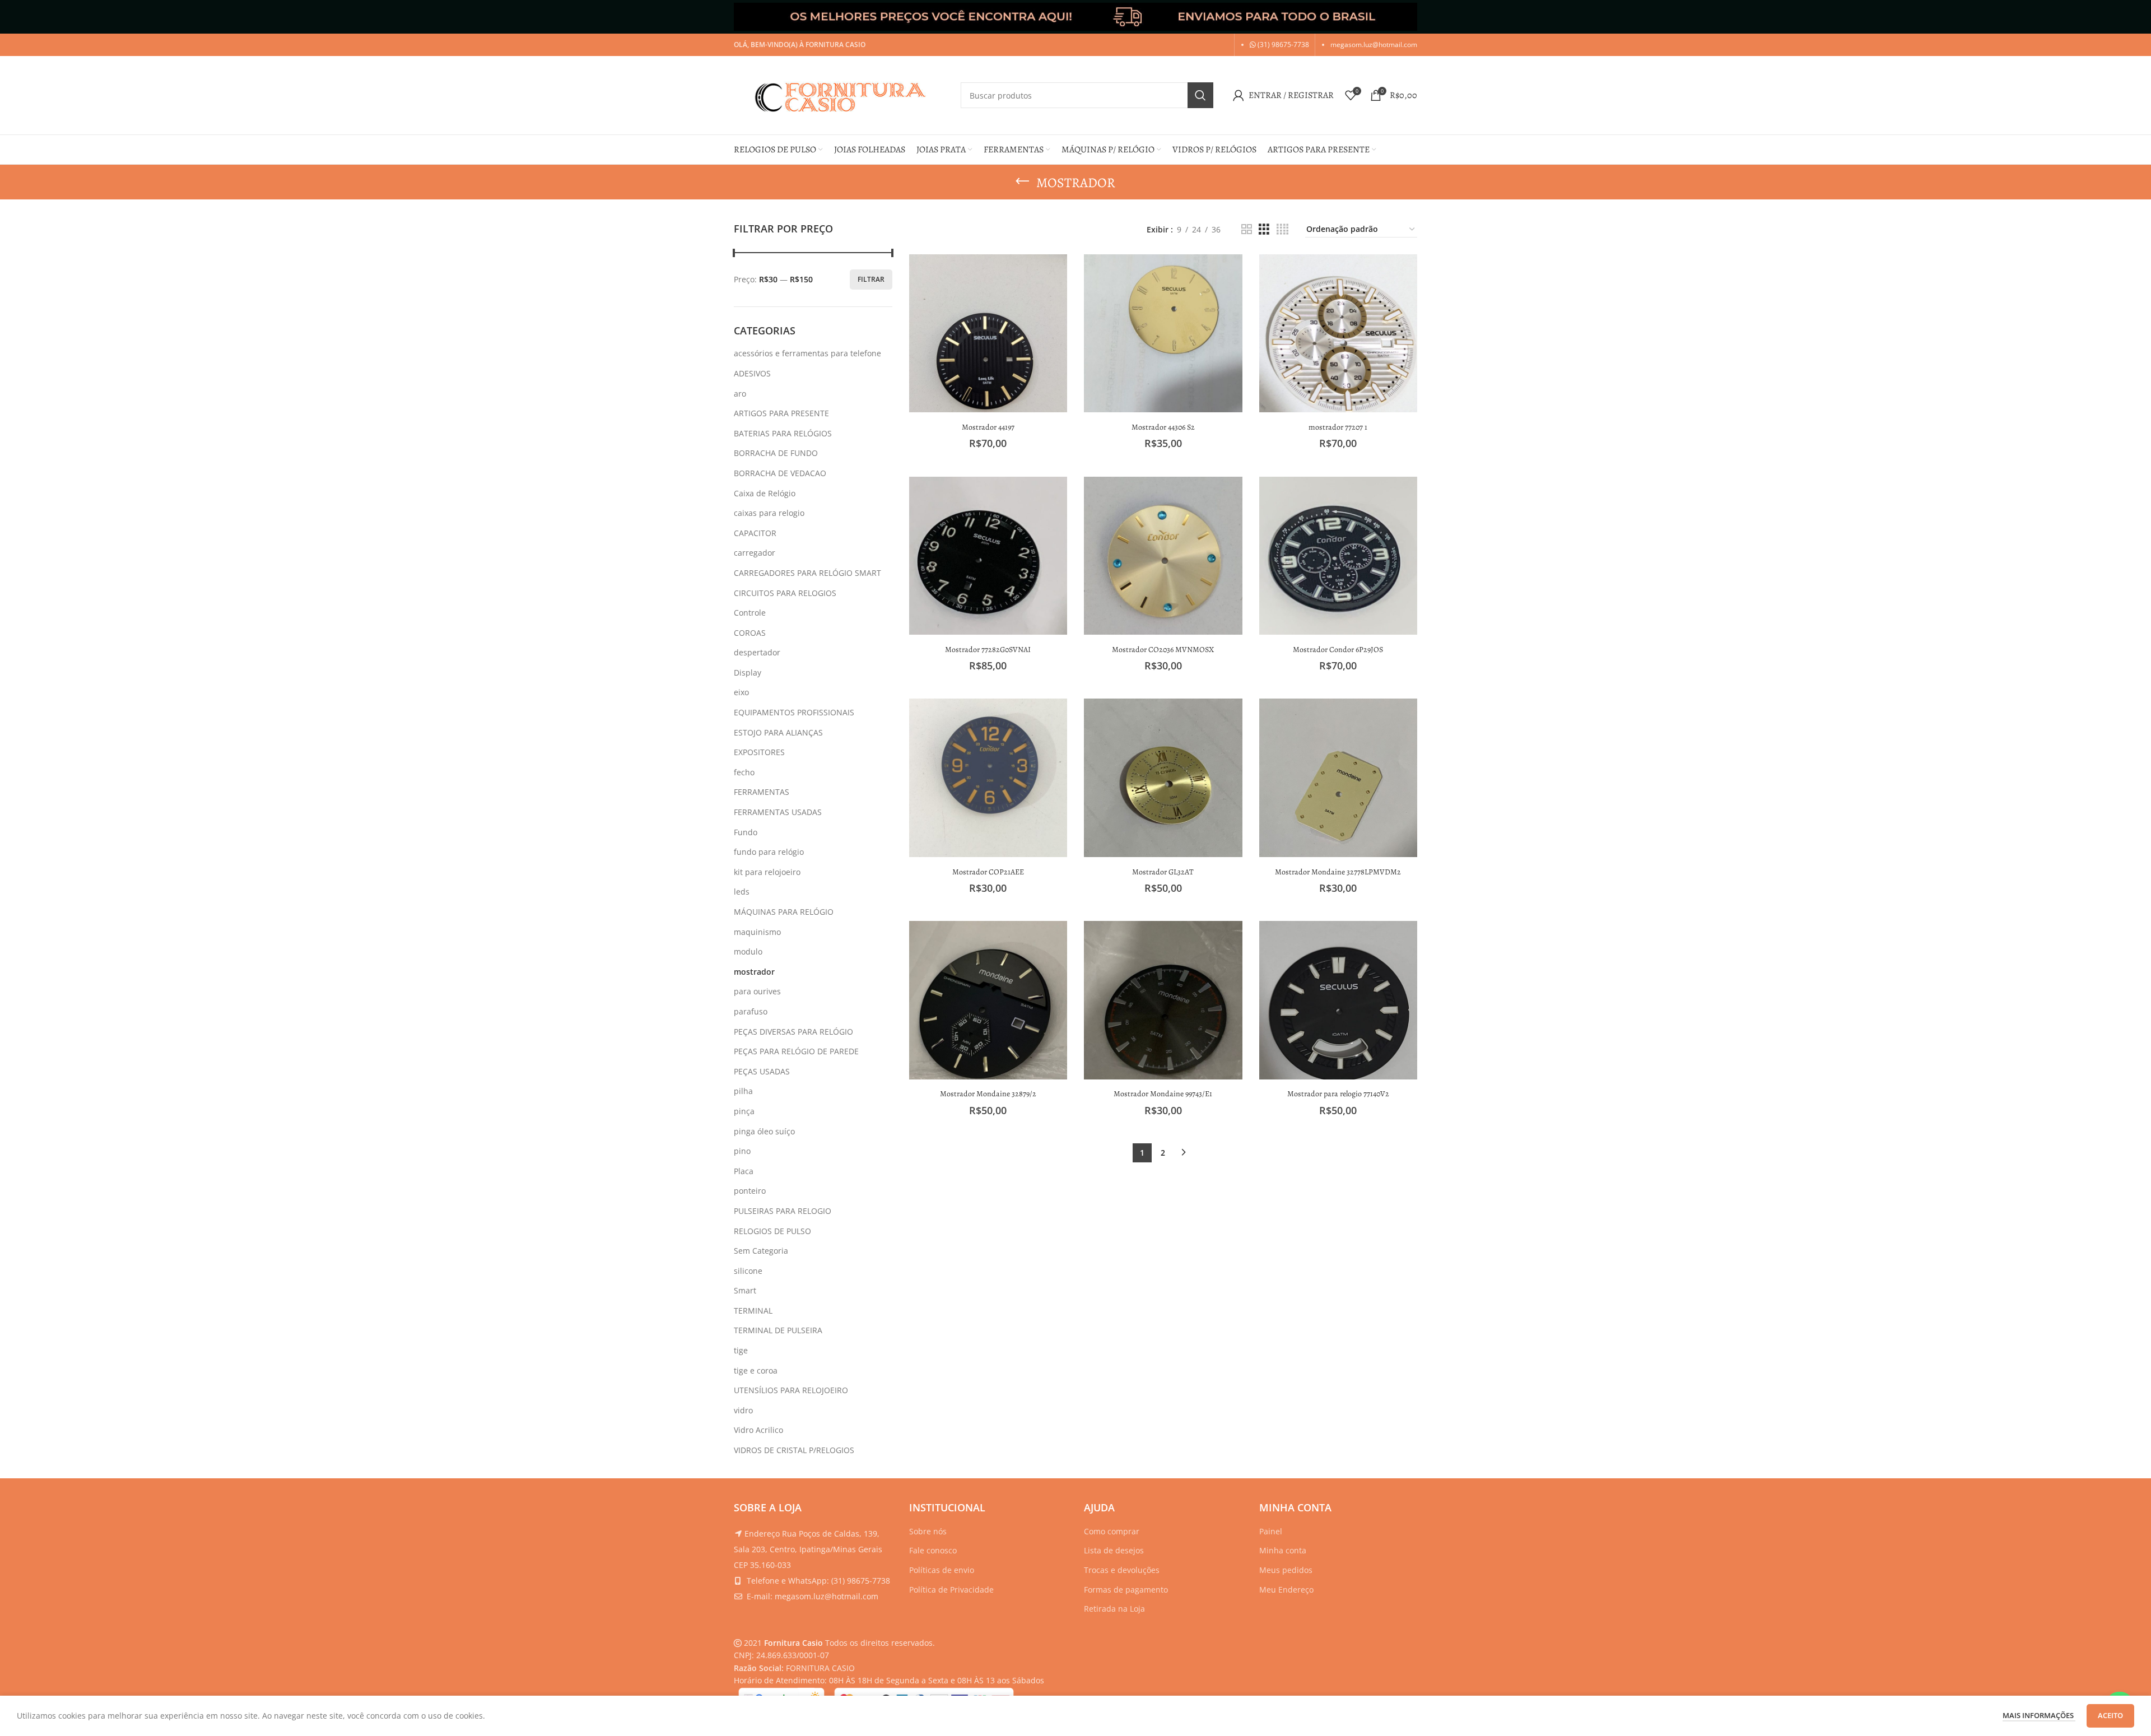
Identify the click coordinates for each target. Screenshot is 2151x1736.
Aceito (2110, 1715)
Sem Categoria (761, 1251)
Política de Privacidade (951, 1590)
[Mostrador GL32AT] (1163, 778)
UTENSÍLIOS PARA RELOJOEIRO (791, 1390)
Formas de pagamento (1126, 1590)
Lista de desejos (1114, 1550)
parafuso (751, 1011)
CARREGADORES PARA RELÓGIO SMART (807, 573)
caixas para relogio (769, 513)
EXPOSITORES (759, 752)
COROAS (750, 633)
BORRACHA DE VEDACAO (780, 473)
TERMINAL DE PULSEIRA (778, 1330)
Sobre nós (928, 1531)
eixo (741, 692)
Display (748, 672)
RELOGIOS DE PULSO (772, 1231)
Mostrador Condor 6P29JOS (1338, 650)
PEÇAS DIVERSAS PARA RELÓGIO (793, 1032)
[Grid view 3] (1264, 229)
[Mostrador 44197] (988, 334)
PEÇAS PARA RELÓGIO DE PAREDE (796, 1051)
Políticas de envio (942, 1570)
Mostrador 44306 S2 (1163, 427)
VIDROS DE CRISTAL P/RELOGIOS (794, 1450)
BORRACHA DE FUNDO (776, 453)
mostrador (754, 972)
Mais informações (2039, 1715)
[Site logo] (842, 94)
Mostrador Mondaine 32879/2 (988, 1094)
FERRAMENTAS (762, 792)
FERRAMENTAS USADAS (778, 812)
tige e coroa (756, 1370)
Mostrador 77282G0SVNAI (988, 650)
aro (740, 394)
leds (742, 892)
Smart (745, 1290)
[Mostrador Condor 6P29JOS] (1338, 556)
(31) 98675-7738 (1282, 45)
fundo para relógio (769, 852)
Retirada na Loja (1114, 1609)
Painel (1271, 1531)
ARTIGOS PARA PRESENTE (781, 413)
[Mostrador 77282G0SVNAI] (988, 556)
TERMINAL (753, 1311)
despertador (757, 652)
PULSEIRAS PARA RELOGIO (783, 1211)
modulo (748, 951)
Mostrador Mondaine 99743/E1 (1163, 1094)
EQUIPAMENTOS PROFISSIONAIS (794, 712)
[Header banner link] (1075, 17)
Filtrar (871, 279)
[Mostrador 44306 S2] (1163, 334)
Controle (750, 613)
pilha (743, 1091)
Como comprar (1112, 1531)
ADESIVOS (752, 373)
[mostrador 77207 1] (1338, 334)
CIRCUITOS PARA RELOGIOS (785, 593)
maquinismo (757, 932)
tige (741, 1350)
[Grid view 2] (1247, 229)
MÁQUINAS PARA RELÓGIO (784, 912)
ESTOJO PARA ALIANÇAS (778, 732)
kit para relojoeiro (767, 872)
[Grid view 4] (1282, 229)
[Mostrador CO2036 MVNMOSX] (1163, 556)
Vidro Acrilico (758, 1430)
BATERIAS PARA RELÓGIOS (783, 433)
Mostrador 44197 (988, 427)
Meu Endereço (1286, 1590)
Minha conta (1283, 1550)
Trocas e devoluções (1122, 1570)
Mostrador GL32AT (1163, 872)
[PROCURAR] (1200, 95)
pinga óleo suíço (764, 1131)
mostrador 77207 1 (1338, 427)
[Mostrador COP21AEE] (988, 778)
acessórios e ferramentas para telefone (807, 353)
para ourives (757, 991)
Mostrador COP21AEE (988, 872)
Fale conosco (933, 1550)
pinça (744, 1111)
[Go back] (1022, 181)
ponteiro (750, 1191)
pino (742, 1151)
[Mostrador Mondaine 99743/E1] (1163, 1000)
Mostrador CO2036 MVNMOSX (1163, 650)
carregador (755, 553)
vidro (743, 1410)
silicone (748, 1271)
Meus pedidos (1286, 1570)
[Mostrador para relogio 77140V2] (1338, 1000)
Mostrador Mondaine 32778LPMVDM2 (1338, 872)
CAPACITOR (755, 533)
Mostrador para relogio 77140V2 (1338, 1094)
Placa (744, 1171)
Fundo (746, 832)
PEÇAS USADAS (762, 1071)
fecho (744, 772)
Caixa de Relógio (765, 493)
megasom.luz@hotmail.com (1374, 45)
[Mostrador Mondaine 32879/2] (988, 1000)
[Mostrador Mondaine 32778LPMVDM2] (1338, 778)
